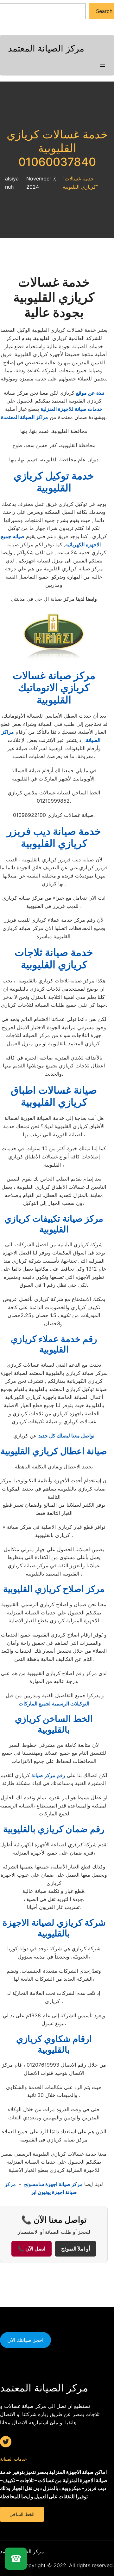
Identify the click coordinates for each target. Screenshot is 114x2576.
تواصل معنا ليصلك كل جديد (66, 1436)
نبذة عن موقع (90, 393)
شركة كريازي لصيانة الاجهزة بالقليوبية (54, 1928)
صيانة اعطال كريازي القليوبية (54, 1451)
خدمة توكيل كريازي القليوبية (54, 482)
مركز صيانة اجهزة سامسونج (53, 2184)
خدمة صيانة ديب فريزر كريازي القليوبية (54, 837)
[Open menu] (102, 65)
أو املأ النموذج (76, 2249)
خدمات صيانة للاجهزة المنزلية (72, 409)
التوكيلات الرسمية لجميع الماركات (54, 1704)
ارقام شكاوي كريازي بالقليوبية (54, 2044)
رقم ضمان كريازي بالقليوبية (54, 1829)
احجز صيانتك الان (25, 2340)
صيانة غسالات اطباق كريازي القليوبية (54, 1096)
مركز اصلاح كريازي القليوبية (54, 1589)
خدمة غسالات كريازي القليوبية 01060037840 (57, 148)
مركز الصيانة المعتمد (46, 48)
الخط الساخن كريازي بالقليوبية (54, 1724)
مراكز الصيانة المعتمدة (25, 417)
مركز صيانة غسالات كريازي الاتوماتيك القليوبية (54, 688)
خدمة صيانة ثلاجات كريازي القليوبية (54, 958)
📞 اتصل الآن (32, 2249)
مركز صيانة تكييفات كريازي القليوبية (54, 1224)
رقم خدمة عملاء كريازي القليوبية (54, 1344)
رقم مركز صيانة (48, 1775)
